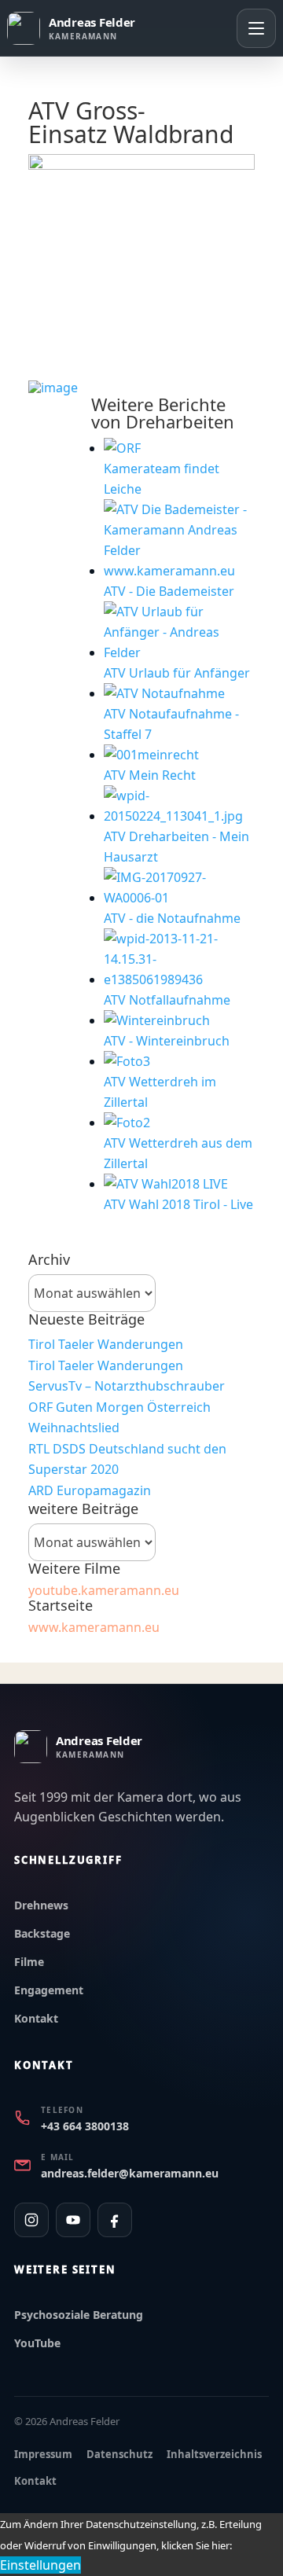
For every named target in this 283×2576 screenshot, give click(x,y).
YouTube (37, 2343)
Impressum (43, 2454)
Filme (29, 1962)
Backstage (42, 1933)
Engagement (49, 1990)
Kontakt (36, 2018)
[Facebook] (115, 2220)
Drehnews (41, 1905)
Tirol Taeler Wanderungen (106, 1344)
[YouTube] (73, 2220)
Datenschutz (119, 2454)
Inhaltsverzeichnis (214, 2454)
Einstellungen (40, 2565)
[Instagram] (31, 2220)
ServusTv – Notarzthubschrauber (127, 1386)
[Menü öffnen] (256, 28)
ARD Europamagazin (90, 1490)
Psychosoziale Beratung (79, 2315)
